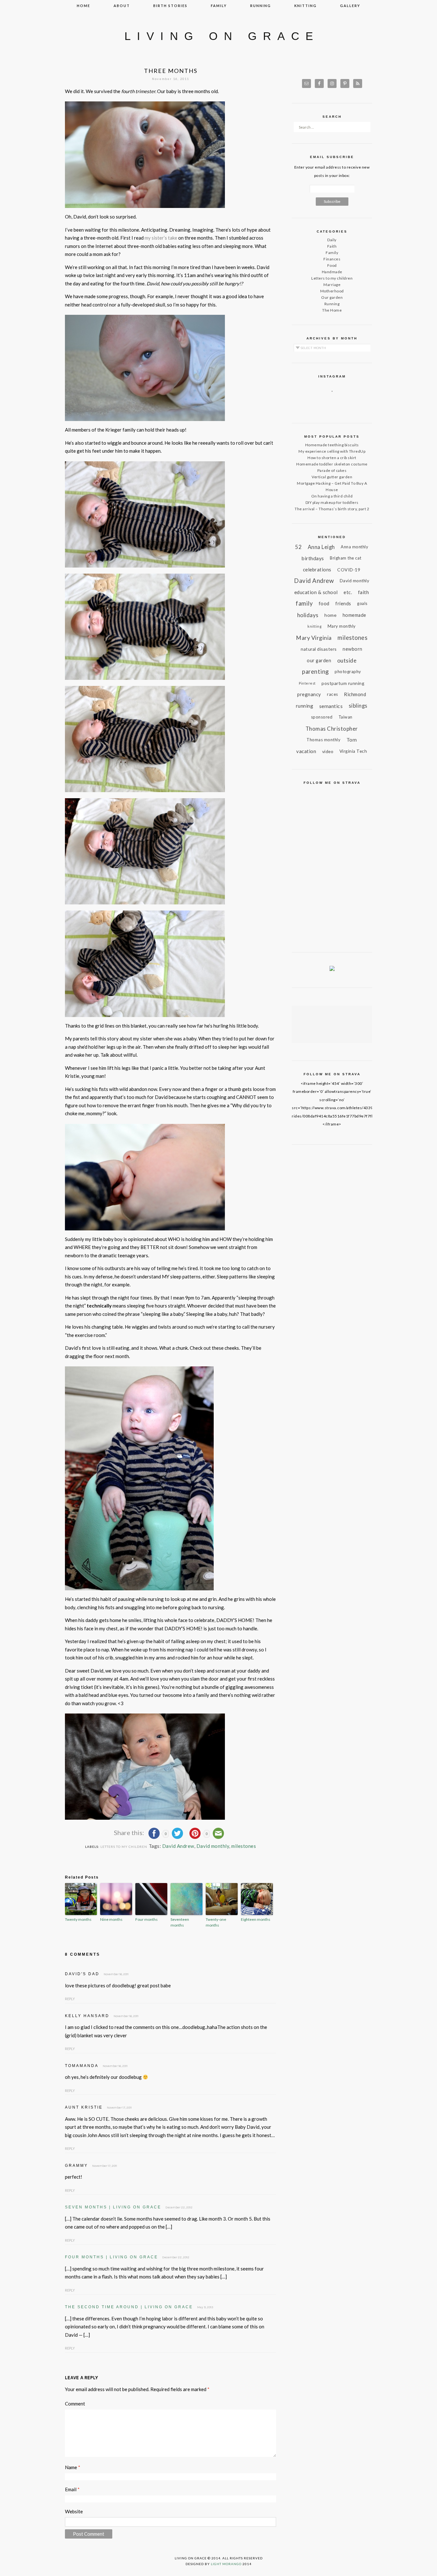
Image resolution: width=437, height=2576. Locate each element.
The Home (332, 310)
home (330, 615)
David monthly (213, 1846)
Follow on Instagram (336, 403)
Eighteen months (256, 1919)
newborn (353, 649)
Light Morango (226, 2564)
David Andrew (178, 1846)
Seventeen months (180, 1922)
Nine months (111, 1919)
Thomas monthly (323, 740)
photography (348, 672)
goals (362, 604)
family (219, 6)
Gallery (350, 6)
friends (343, 604)
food (324, 603)
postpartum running (343, 683)
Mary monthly (342, 626)
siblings (358, 706)
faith (364, 592)
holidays (308, 615)
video (328, 751)
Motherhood (332, 291)
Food (332, 265)
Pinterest (307, 683)
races (333, 694)
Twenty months (78, 1919)
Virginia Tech (353, 751)
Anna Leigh (321, 547)
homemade (354, 615)
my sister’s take (161, 238)
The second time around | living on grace (129, 2307)
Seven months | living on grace (113, 2207)
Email (72, 2489)
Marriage (332, 285)
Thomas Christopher (332, 729)
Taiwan (346, 717)
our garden (319, 660)
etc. (348, 592)
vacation (306, 751)
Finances (332, 259)
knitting (306, 6)
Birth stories (170, 6)
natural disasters (319, 649)
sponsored (322, 717)
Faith (332, 246)
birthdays (313, 558)
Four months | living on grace (111, 2257)
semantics (331, 706)
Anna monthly (354, 547)
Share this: (130, 1833)
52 (298, 547)
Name (73, 2467)
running (261, 6)
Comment (75, 2404)
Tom (352, 740)
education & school (316, 592)
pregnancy (309, 694)
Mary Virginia (314, 638)
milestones (244, 1846)
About (122, 6)
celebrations (317, 569)
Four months (147, 1919)
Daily (332, 240)
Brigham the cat (346, 558)
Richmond (355, 694)
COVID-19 (349, 570)
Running (332, 304)
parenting (315, 672)
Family (332, 253)
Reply (70, 1999)
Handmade (332, 272)
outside (347, 660)
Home (83, 6)
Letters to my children (124, 1847)
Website (74, 2511)
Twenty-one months (216, 1922)
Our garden (332, 297)
